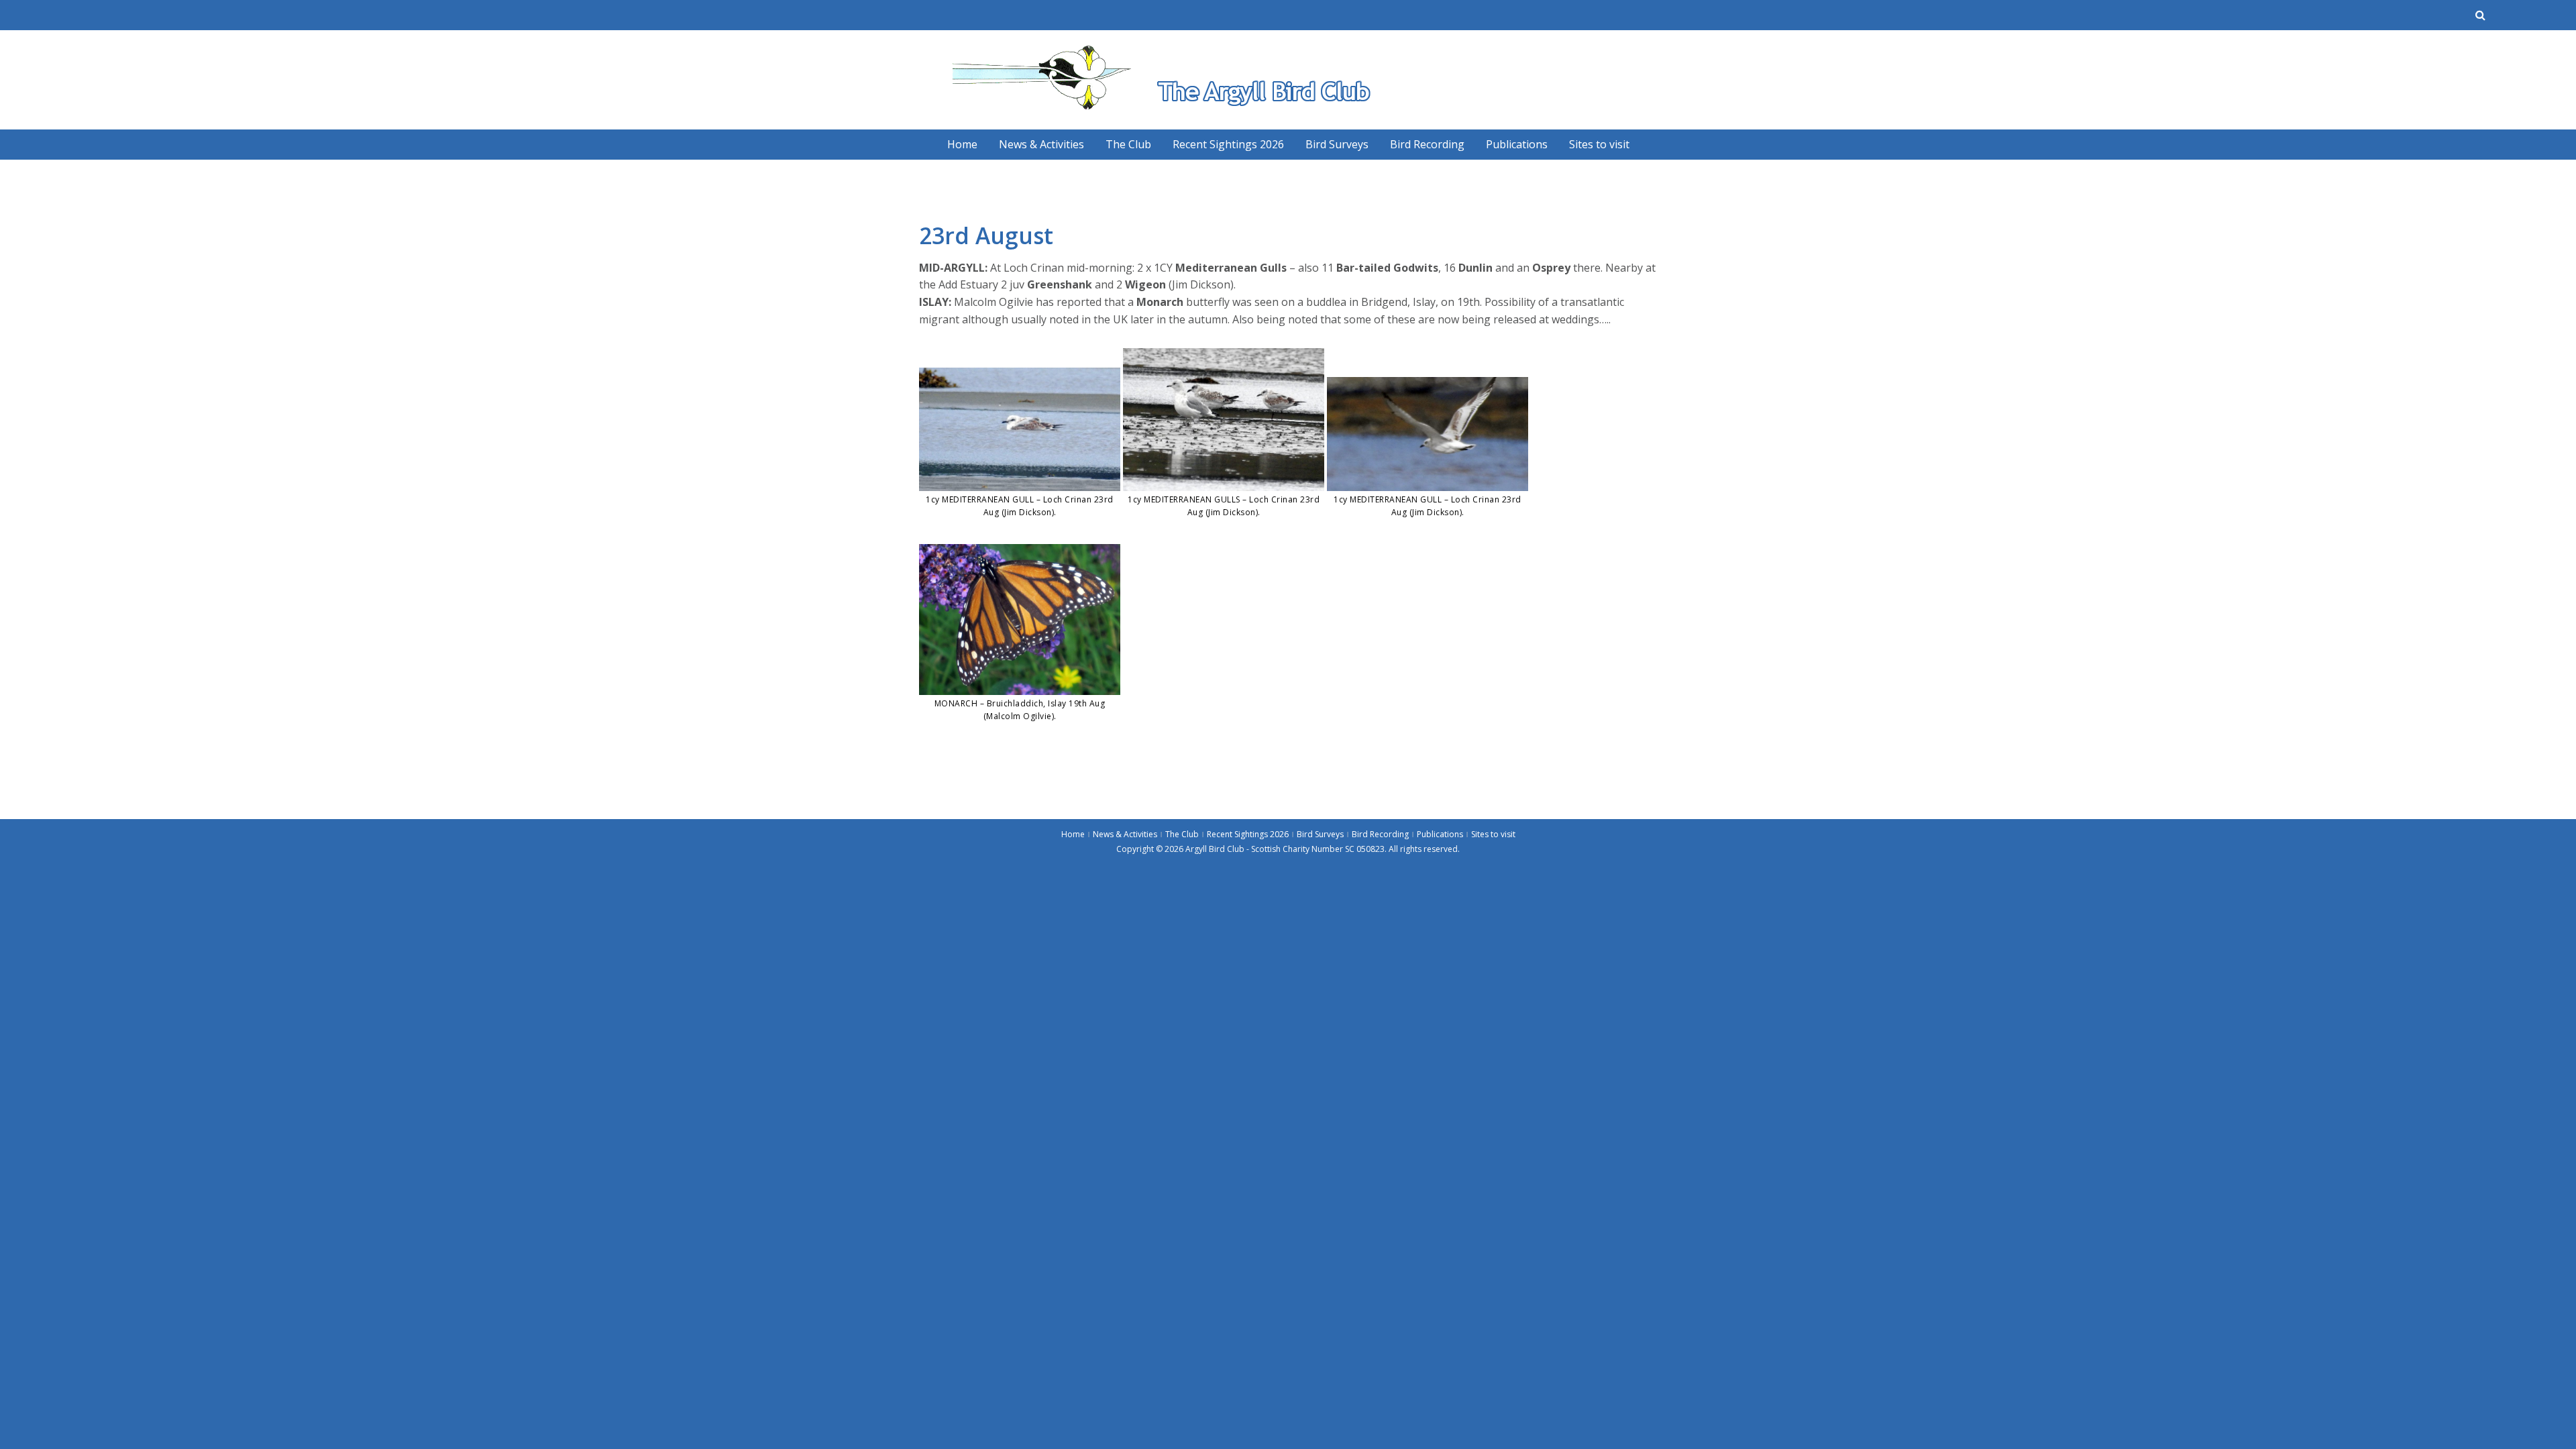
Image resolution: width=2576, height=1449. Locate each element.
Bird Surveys (1337, 144)
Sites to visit (1599, 144)
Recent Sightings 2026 (1228, 144)
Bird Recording (1427, 144)
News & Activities (1041, 144)
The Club (1128, 144)
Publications (1517, 144)
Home (962, 144)
